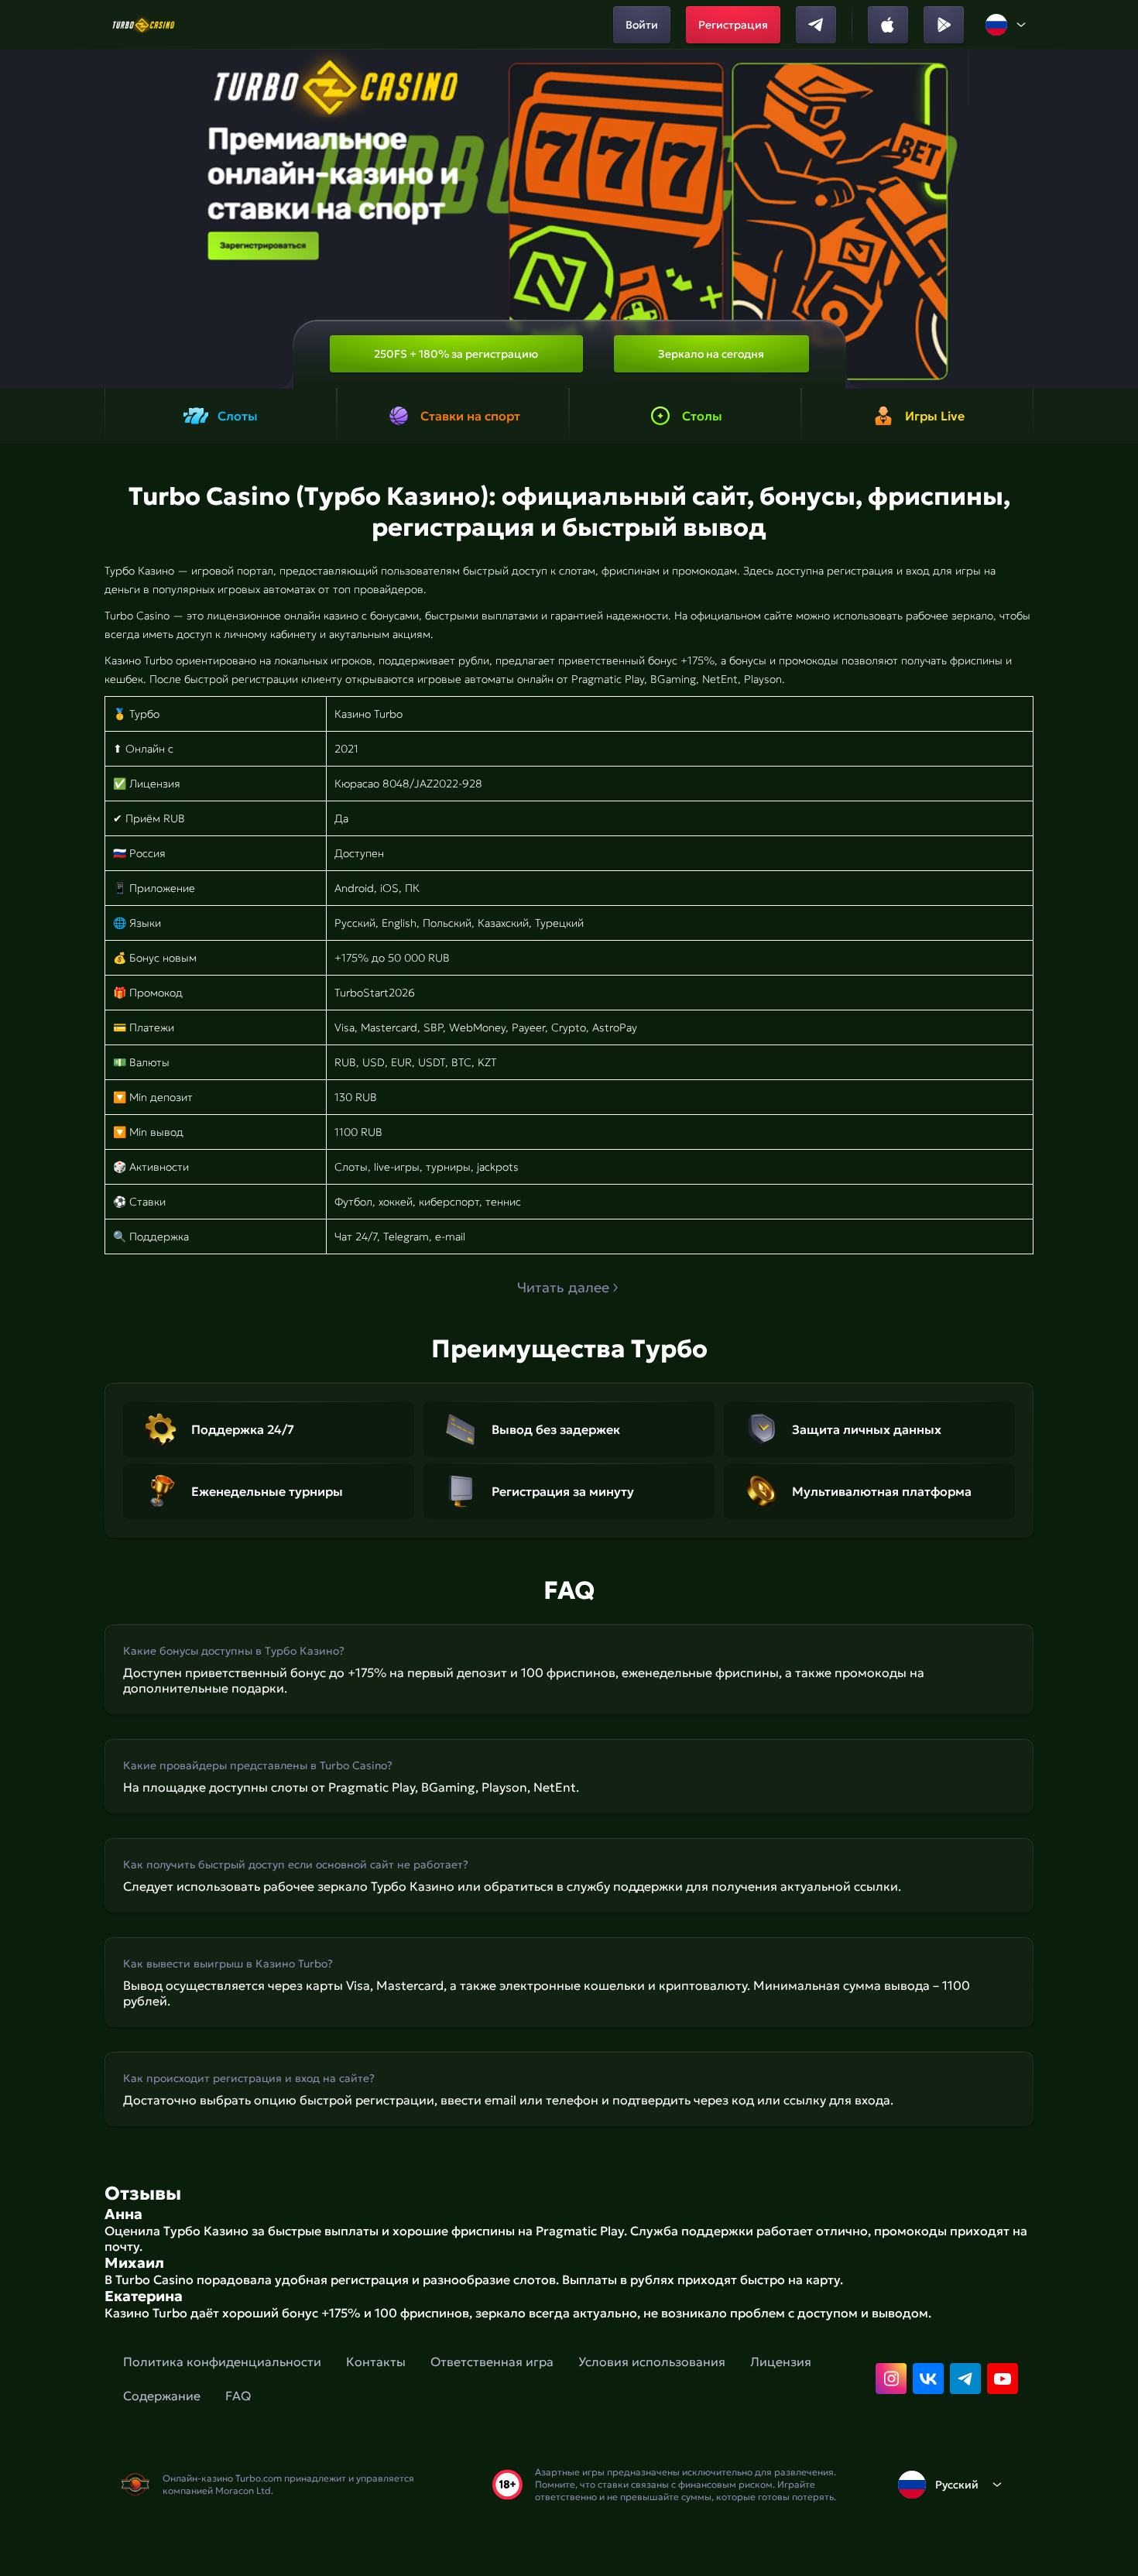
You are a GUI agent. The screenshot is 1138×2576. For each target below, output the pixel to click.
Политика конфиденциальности (222, 2362)
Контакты (376, 2362)
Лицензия (781, 2362)
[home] (144, 25)
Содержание (162, 2396)
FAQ (238, 2396)
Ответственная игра (492, 2362)
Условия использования (652, 2362)
